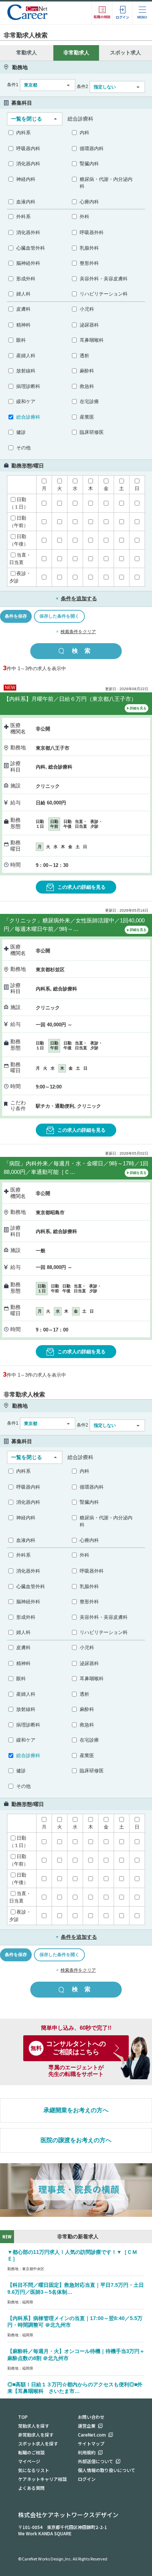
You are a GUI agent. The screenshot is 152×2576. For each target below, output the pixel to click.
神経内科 (26, 179)
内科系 (23, 133)
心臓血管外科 (31, 248)
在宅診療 (89, 401)
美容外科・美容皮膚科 (104, 279)
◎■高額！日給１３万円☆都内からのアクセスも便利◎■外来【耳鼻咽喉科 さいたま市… (75, 2388)
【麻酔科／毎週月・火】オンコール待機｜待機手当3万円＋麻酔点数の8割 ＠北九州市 (76, 2355)
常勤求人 (27, 53)
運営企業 (87, 2426)
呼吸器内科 (28, 148)
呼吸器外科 (92, 232)
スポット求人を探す (38, 2443)
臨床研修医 (92, 432)
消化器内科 (28, 164)
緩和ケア (26, 401)
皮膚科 (23, 309)
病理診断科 (28, 386)
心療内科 (89, 202)
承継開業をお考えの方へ (76, 2110)
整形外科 (89, 263)
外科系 (23, 217)
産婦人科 (26, 356)
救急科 (87, 386)
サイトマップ (91, 2443)
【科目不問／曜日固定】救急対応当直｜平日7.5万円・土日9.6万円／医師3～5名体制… (76, 2288)
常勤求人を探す (34, 2426)
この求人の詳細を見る (82, 887)
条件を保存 (16, 616)
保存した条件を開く (59, 616)
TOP (23, 2417)
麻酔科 (87, 371)
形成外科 (26, 279)
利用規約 (87, 2452)
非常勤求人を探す (36, 2435)
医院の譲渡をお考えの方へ (76, 2140)
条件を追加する (76, 598)
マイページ (29, 2461)
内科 (84, 133)
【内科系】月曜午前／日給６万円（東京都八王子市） (70, 699)
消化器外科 (28, 232)
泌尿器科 (89, 325)
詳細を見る (138, 708)
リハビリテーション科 (104, 294)
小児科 (87, 309)
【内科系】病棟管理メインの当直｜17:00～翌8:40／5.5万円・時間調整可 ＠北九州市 (75, 2322)
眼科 (21, 340)
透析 (84, 356)
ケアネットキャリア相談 (42, 2479)
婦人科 (23, 294)
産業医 (87, 417)
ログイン (87, 2479)
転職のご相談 (31, 2452)
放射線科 (26, 371)
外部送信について (96, 2461)
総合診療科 (28, 417)
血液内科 (26, 202)
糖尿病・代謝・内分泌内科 (106, 183)
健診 (21, 432)
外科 (84, 217)
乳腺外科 (89, 248)
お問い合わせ (91, 2417)
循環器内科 (92, 148)
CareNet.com (92, 2435)
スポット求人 (125, 53)
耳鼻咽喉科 (92, 340)
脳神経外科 (28, 263)
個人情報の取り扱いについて (107, 2470)
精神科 (23, 325)
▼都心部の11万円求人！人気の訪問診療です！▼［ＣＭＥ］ (72, 2256)
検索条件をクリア (78, 632)
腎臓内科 (89, 164)
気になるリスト (34, 2470)
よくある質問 (31, 2488)
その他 (23, 448)
